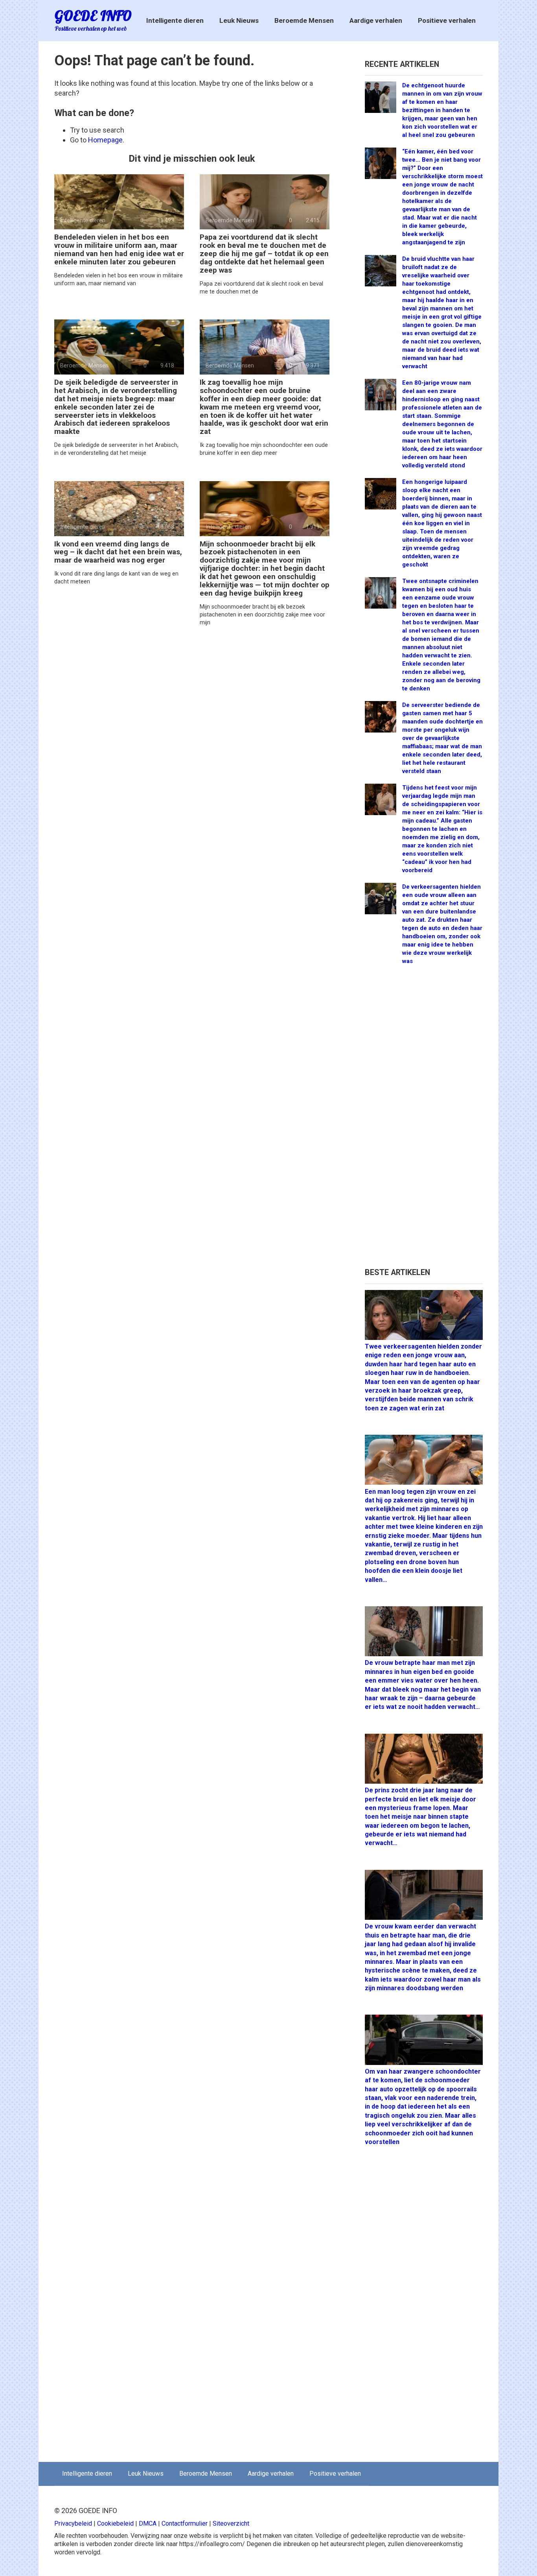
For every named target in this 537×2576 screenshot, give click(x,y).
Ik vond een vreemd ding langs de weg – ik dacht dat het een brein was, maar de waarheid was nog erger (118, 552)
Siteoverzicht (231, 2523)
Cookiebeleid (115, 2523)
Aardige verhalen (376, 20)
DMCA (148, 2523)
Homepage (105, 140)
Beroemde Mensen (304, 20)
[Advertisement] (424, 1120)
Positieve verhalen (447, 20)
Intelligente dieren (175, 20)
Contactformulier (185, 2523)
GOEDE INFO (93, 16)
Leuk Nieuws (239, 20)
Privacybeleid (73, 2523)
